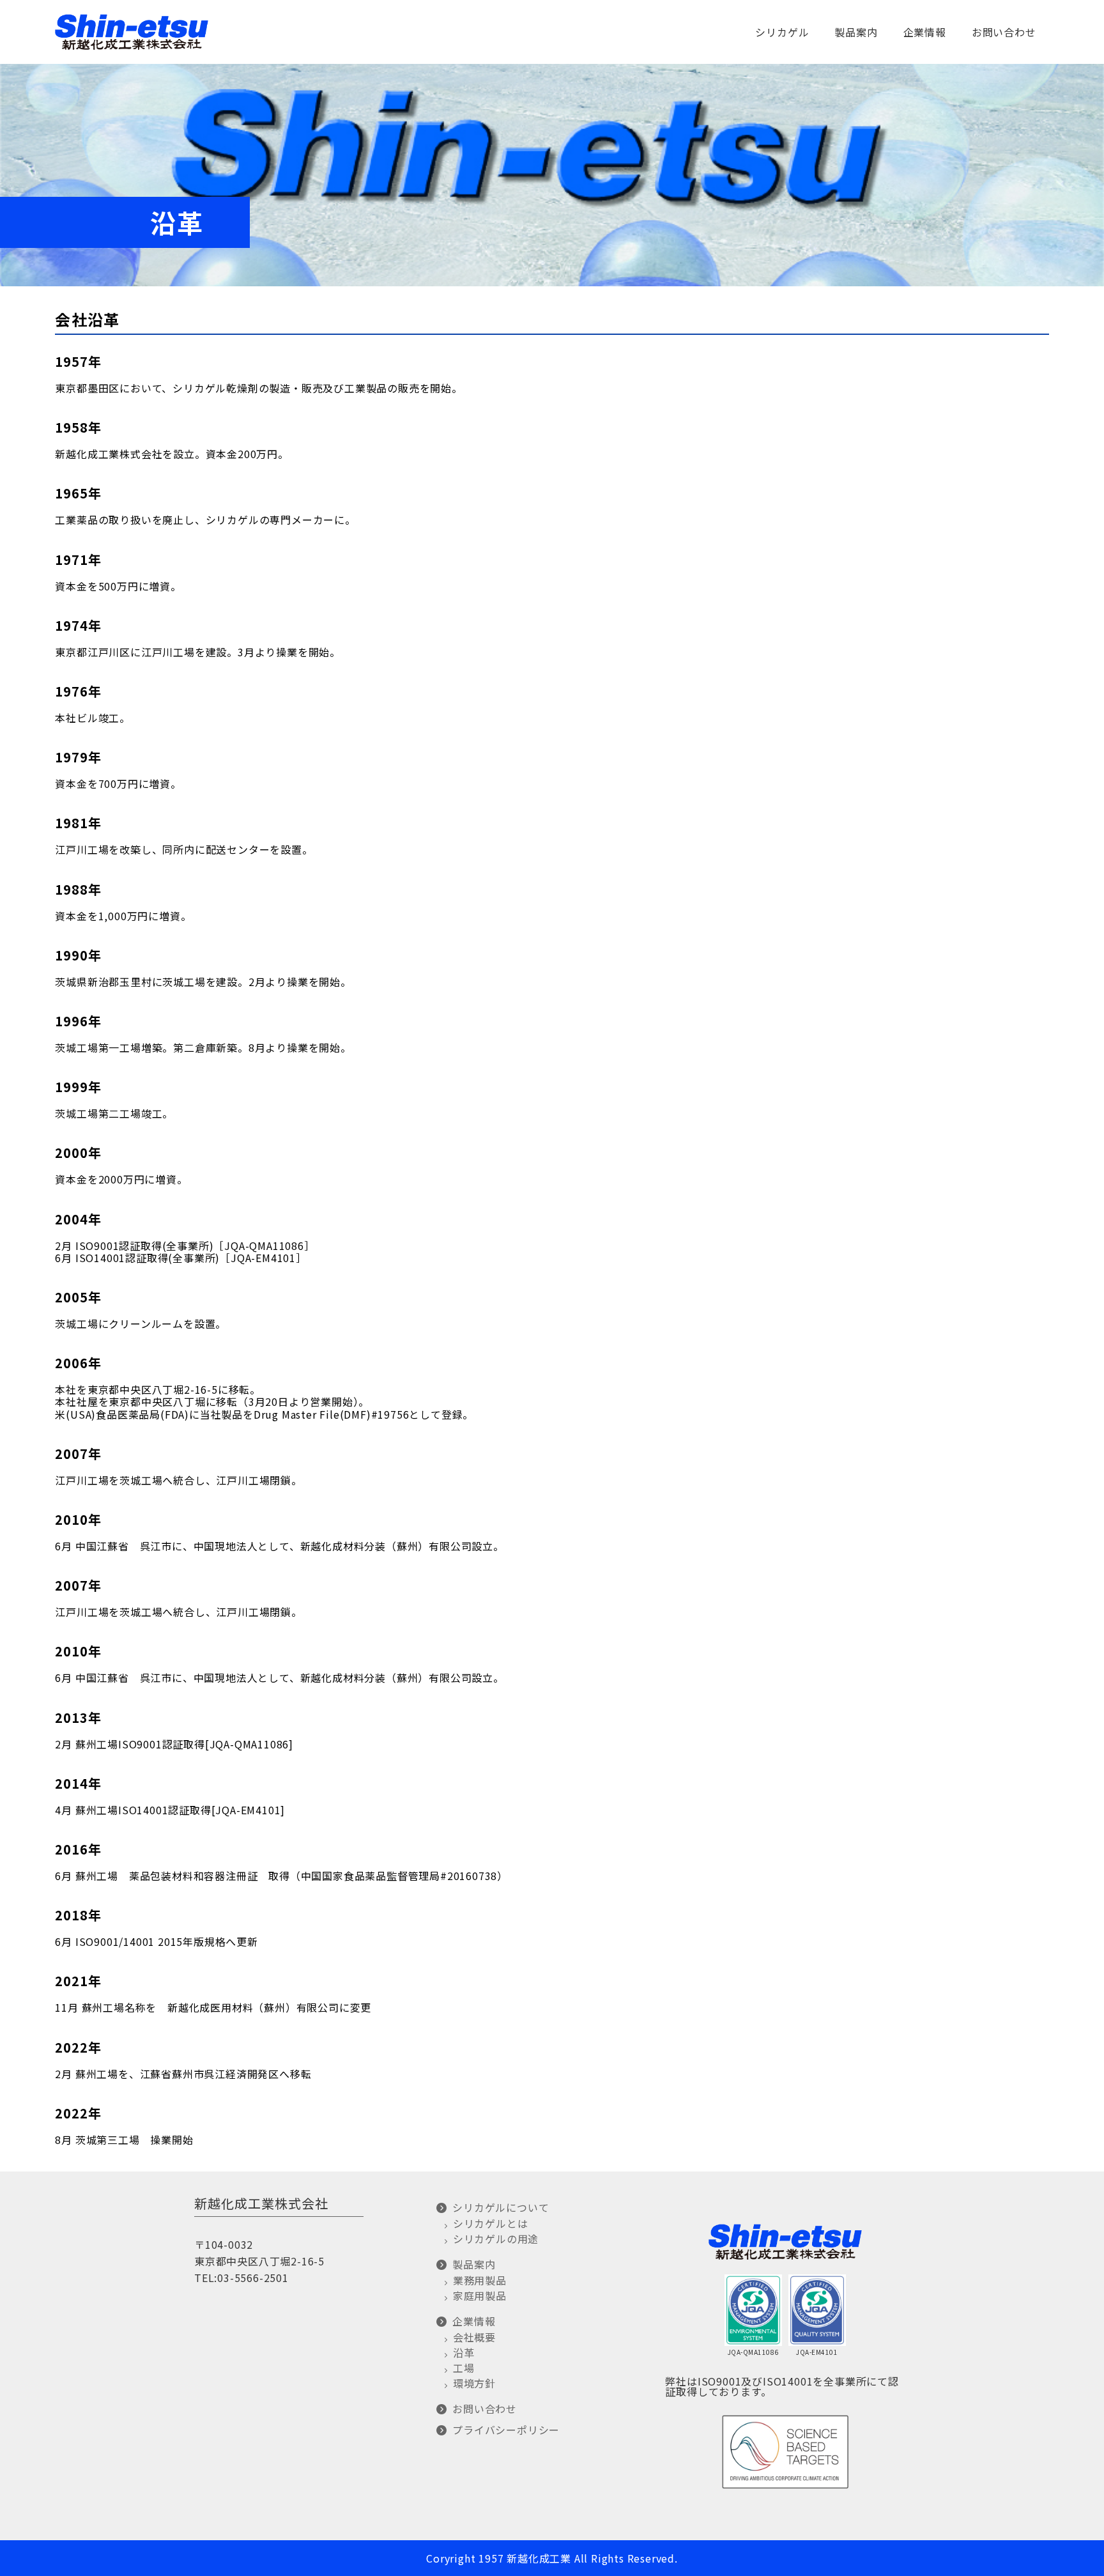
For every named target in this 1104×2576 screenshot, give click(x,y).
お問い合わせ (1004, 32)
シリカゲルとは (490, 2223)
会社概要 (474, 2337)
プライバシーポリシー (506, 2430)
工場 (464, 2368)
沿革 (464, 2352)
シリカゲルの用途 (496, 2239)
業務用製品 (479, 2280)
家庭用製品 (479, 2295)
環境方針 (474, 2383)
